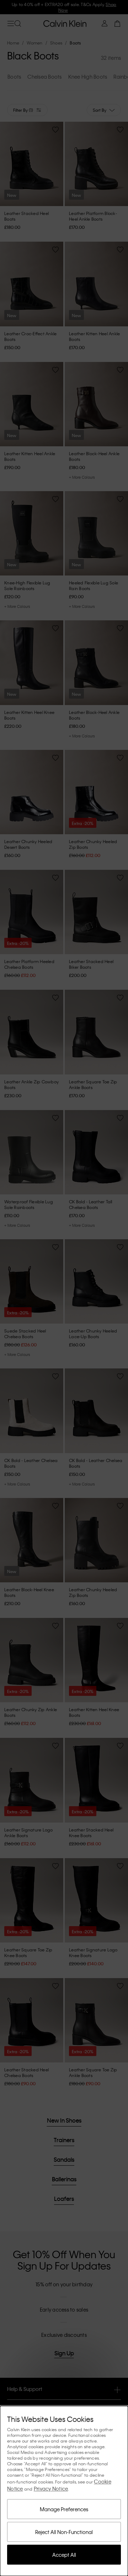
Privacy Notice (51, 2488)
